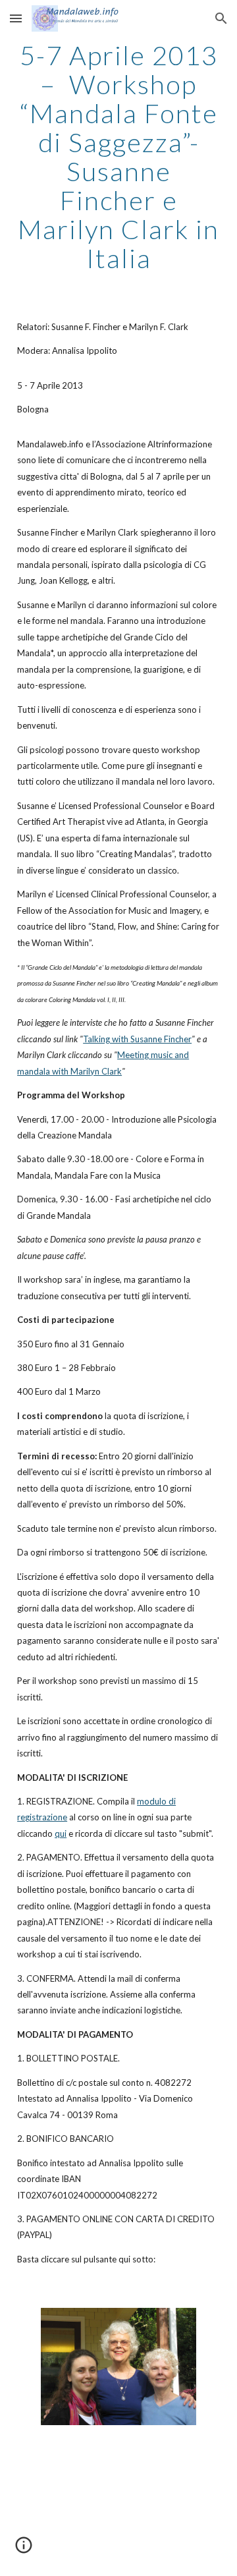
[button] (16, 18)
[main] (118, 157)
